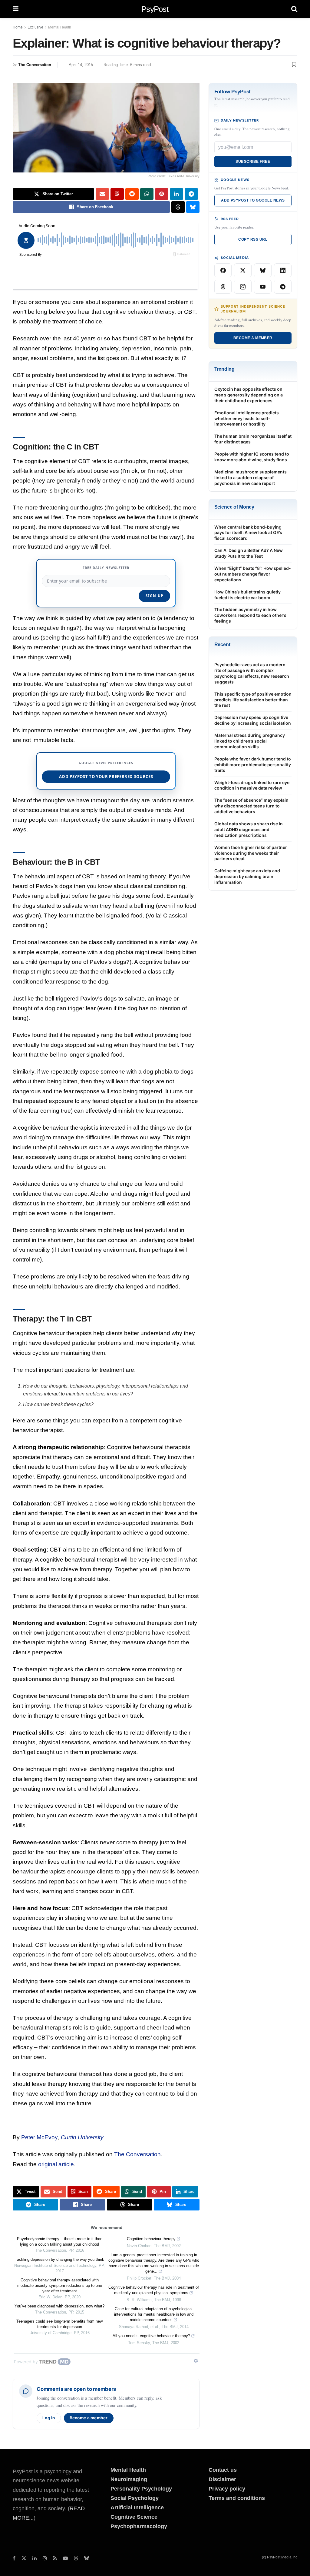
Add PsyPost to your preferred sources (106, 777)
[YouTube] (263, 287)
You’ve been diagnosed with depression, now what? (59, 2306)
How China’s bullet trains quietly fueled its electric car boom (247, 595)
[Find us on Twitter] (24, 2558)
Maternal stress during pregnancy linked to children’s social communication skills (250, 741)
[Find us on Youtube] (65, 2558)
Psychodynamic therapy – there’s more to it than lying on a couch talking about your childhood (60, 2242)
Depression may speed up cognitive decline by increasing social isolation (253, 720)
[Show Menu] (16, 9)
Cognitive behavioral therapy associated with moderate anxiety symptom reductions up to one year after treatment (60, 2285)
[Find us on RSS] (55, 2558)
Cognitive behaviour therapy (151, 2239)
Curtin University (82, 2137)
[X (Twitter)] (243, 270)
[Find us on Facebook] (14, 2558)
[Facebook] (223, 270)
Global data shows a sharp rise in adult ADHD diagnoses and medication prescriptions (249, 829)
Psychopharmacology (139, 2526)
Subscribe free (253, 162)
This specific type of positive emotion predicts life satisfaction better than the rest (253, 700)
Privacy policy (227, 2489)
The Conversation (35, 65)
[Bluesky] (263, 270)
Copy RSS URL (253, 239)
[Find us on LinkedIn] (35, 2558)
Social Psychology (135, 2498)
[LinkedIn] (283, 270)
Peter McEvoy (40, 2137)
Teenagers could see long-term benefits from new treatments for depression (59, 2324)
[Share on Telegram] (191, 194)
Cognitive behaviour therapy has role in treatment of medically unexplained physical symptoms (154, 2290)
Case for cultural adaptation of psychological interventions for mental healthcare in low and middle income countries (154, 2314)
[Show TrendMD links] (196, 2361)
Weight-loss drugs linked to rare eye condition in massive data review (252, 785)
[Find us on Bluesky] (87, 2559)
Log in (49, 2418)
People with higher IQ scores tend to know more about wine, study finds (252, 457)
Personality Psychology (141, 2489)
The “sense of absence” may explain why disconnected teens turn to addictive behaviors (251, 806)
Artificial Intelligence (137, 2508)
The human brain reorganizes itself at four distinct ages (253, 439)
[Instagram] (243, 287)
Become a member (89, 2418)
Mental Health (60, 27)
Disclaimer (222, 2479)
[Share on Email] (102, 194)
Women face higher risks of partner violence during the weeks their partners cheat (251, 853)
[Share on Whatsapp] (147, 194)
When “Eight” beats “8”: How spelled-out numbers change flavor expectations (253, 574)
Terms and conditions (237, 2498)
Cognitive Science (134, 2517)
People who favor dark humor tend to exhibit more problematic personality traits (253, 765)
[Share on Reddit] (132, 194)
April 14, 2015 (81, 65)
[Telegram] (283, 287)
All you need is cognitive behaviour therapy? (151, 2336)
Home (18, 27)
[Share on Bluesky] (193, 207)
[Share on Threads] (178, 207)
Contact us (223, 2470)
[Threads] (223, 287)
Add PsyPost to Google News (253, 200)
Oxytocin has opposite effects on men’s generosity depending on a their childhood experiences (249, 395)
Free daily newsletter (106, 568)
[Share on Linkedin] (176, 194)
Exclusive (35, 27)
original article (56, 2164)
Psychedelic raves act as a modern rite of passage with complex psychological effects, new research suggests (252, 673)
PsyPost (155, 9)
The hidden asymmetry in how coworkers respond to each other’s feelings (250, 615)
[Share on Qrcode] (117, 194)
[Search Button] (294, 9)
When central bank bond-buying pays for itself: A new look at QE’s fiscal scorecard (248, 533)
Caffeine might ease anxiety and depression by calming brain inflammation (247, 876)
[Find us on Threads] (76, 2559)
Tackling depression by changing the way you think (59, 2259)
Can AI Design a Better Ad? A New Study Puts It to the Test (249, 553)
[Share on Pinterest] (162, 194)
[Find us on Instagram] (45, 2558)
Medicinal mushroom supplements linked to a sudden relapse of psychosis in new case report (251, 478)
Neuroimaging (129, 2479)
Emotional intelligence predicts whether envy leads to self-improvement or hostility (247, 418)
